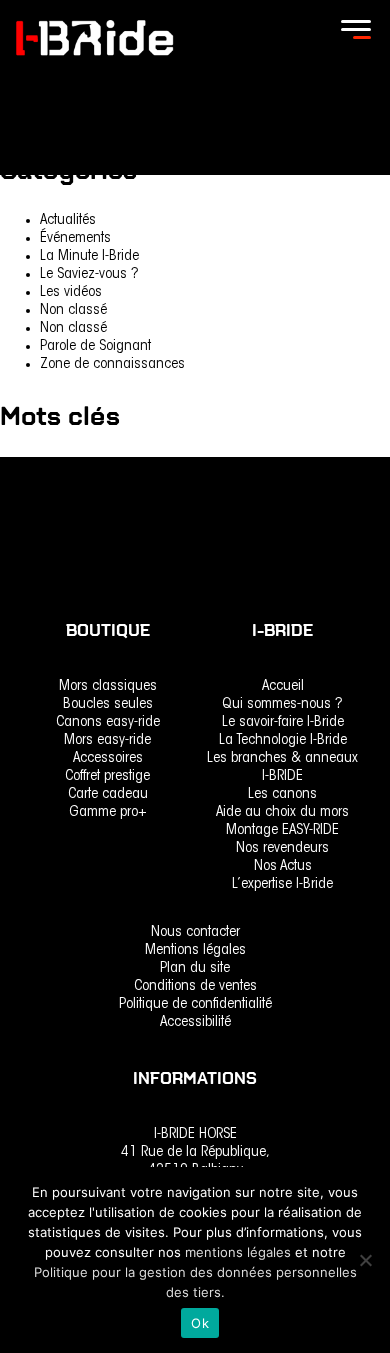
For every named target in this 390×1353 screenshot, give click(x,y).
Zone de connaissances (112, 364)
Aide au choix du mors (282, 812)
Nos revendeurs (282, 848)
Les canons (282, 794)
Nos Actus (283, 866)
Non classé (73, 310)
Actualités (68, 220)
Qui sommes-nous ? (282, 704)
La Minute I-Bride (89, 256)
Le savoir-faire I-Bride (283, 722)
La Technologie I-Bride (283, 740)
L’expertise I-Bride (282, 884)
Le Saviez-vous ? (89, 274)
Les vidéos (71, 292)
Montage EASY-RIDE (282, 830)
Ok (200, 1323)
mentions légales (240, 1252)
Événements (75, 238)
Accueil (283, 686)
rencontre (29, 468)
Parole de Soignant (95, 346)
